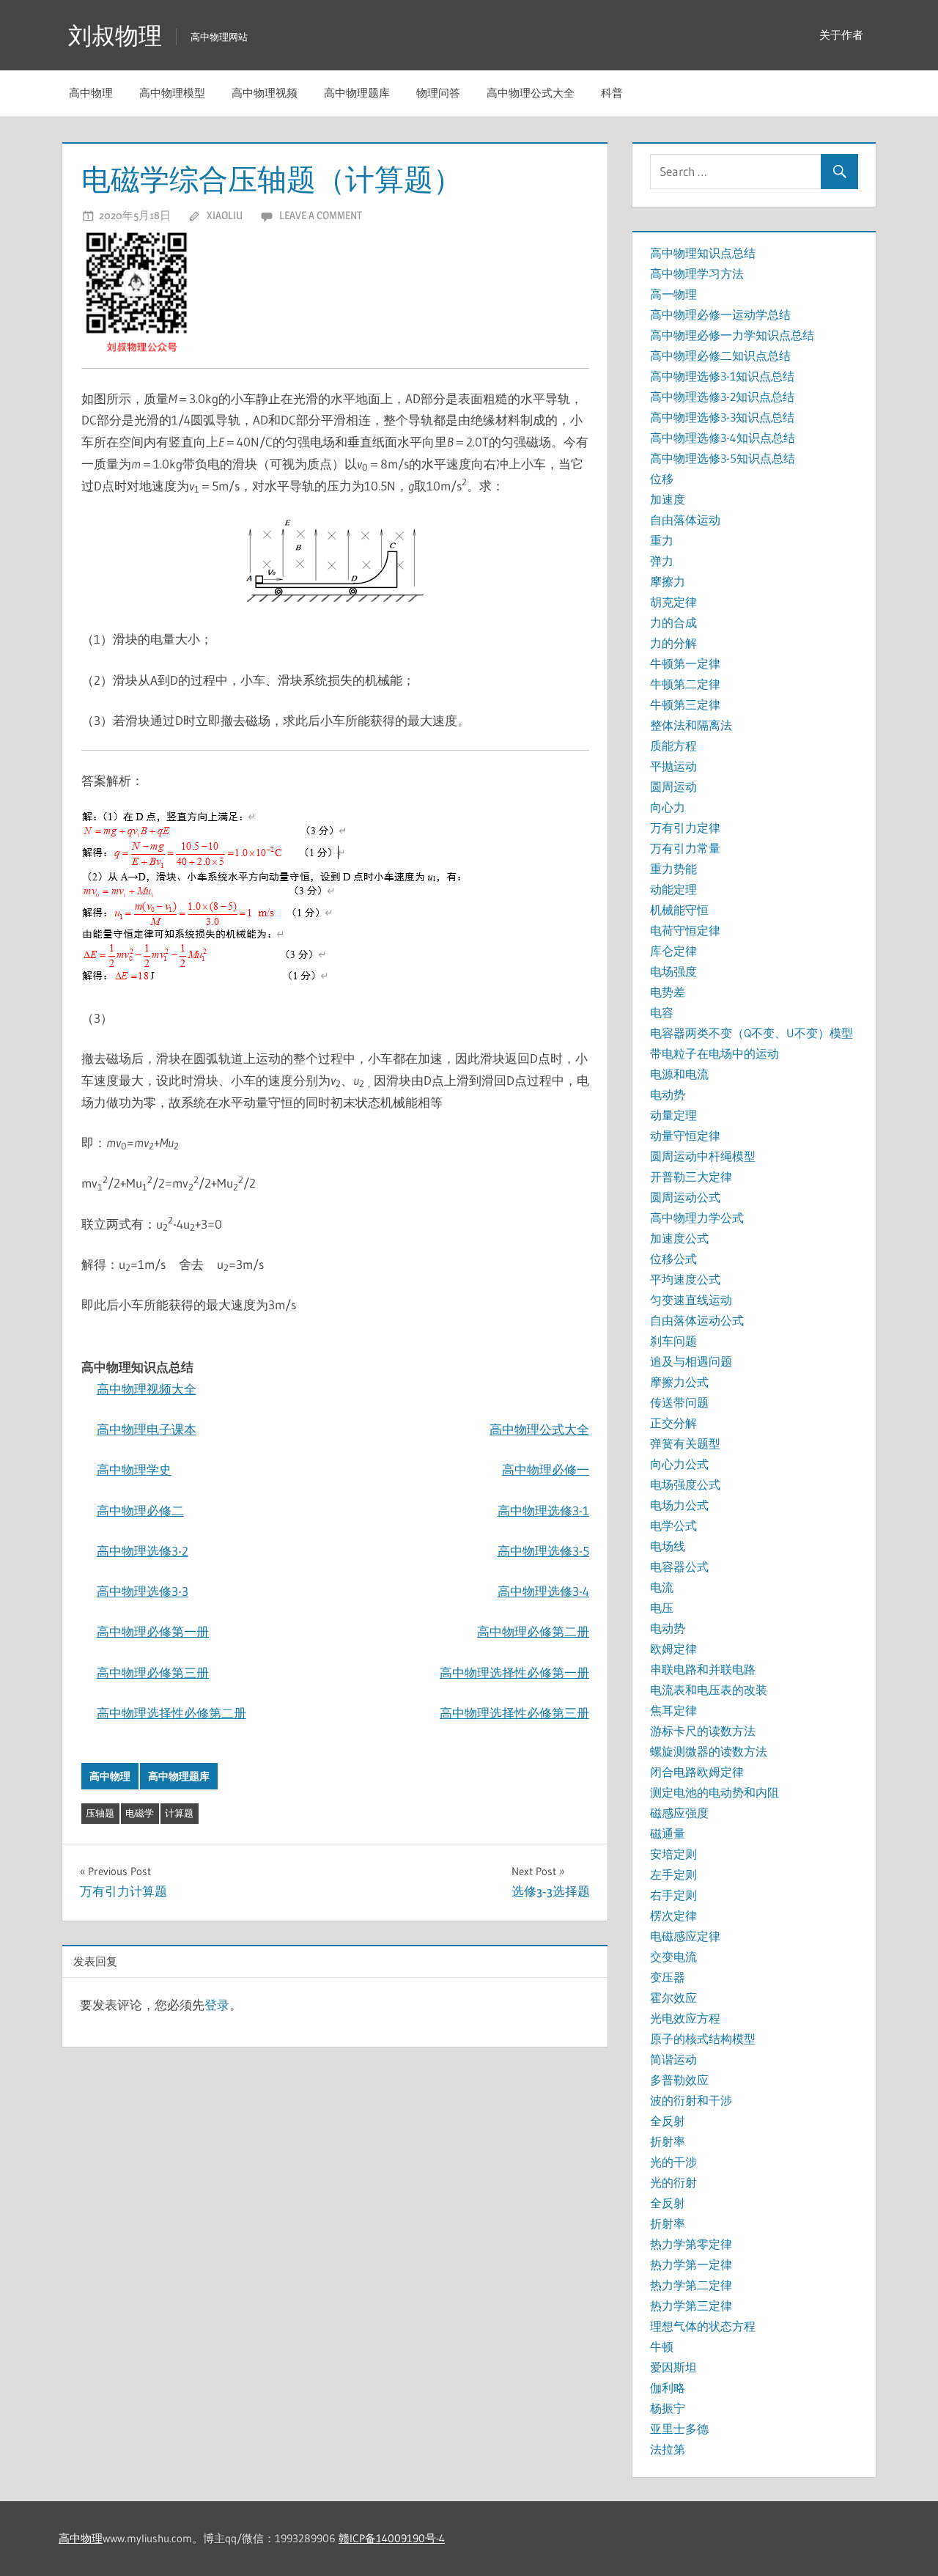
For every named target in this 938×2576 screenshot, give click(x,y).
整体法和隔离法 (691, 725)
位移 (662, 479)
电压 (662, 1608)
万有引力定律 (685, 828)
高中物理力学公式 (697, 1218)
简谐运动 (673, 2059)
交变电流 (673, 1957)
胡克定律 (673, 602)
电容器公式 (679, 1567)
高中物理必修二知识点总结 (720, 356)
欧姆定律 (673, 1649)
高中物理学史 (134, 1469)
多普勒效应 (679, 2080)
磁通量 (668, 1833)
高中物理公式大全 (531, 93)
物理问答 (438, 93)
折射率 (668, 2141)
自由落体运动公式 (697, 1320)
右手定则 (673, 1895)
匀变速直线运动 (691, 1300)
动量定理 (673, 1115)
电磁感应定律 (685, 1936)
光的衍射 (673, 2182)
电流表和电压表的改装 (709, 1690)
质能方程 (673, 746)
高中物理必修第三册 (153, 1672)
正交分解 (673, 1423)
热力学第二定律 (691, 2285)
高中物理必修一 (546, 1469)
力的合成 (673, 622)
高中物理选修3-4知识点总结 (723, 438)
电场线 (668, 1546)
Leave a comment (321, 215)
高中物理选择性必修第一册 (514, 1672)
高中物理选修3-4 (543, 1591)
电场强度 (673, 971)
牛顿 (662, 2347)
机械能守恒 (679, 910)
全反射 (668, 2121)
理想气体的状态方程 (703, 2326)
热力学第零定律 (691, 2244)
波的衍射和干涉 (691, 2100)
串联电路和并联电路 (703, 1669)
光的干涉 (673, 2162)
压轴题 (100, 1813)
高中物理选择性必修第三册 (514, 1713)
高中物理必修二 (140, 1510)
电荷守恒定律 (685, 930)
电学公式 (673, 1526)
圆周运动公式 (685, 1197)
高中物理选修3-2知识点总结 (722, 397)
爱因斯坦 (673, 2367)
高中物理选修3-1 (543, 1510)
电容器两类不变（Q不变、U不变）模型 (751, 1033)
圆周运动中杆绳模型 (703, 1156)
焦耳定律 (673, 1710)
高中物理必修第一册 (153, 1631)
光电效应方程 (685, 2018)
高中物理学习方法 (697, 273)
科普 (612, 93)
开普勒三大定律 (691, 1177)
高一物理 (673, 294)
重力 (662, 540)
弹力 (662, 561)
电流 (662, 1587)
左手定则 (673, 1874)
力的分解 (673, 643)
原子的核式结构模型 (703, 2039)
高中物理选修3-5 (543, 1551)
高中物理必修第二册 (533, 1631)
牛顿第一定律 (685, 663)
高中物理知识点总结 (703, 253)
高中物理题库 (357, 93)
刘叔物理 (115, 36)
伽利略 (668, 2388)
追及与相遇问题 (691, 1361)
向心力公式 (679, 1464)
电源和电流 (679, 1074)
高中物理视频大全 (147, 1389)
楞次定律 (673, 1916)
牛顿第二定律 (685, 684)
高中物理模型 (172, 93)
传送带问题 (679, 1402)
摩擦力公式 (679, 1382)
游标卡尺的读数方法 (703, 1731)
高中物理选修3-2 (143, 1551)
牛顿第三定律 (685, 704)
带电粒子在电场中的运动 (714, 1053)
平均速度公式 (685, 1279)
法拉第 (668, 2449)
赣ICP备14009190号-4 (392, 2538)
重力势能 (673, 869)
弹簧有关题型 (685, 1443)
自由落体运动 (685, 520)
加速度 (668, 499)
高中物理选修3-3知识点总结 (722, 417)
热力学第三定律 (691, 2305)
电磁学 (140, 1813)
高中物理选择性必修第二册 (171, 1713)
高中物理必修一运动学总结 (720, 314)
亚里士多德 (679, 2429)
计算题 (179, 1813)
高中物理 (91, 93)
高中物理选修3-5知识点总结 (723, 458)
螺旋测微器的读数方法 (709, 1751)
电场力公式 (679, 1505)
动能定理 (673, 889)
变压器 (668, 1977)
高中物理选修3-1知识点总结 (722, 376)
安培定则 (673, 1854)
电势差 (668, 992)
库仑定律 (673, 951)
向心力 (668, 807)
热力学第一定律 (691, 2264)
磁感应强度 (679, 1813)
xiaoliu (225, 215)
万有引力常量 (685, 848)
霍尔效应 (673, 1998)
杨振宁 (668, 2408)
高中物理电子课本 (147, 1429)
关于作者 (841, 35)
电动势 (668, 1094)
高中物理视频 (265, 93)
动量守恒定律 (685, 1136)
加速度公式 (679, 1238)
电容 (662, 1012)
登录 (217, 2005)
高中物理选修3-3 (143, 1591)
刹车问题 (673, 1341)
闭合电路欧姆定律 (697, 1772)
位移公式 (673, 1259)
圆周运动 (673, 787)
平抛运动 (673, 766)
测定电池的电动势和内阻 (714, 1792)
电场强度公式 (685, 1484)
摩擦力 (668, 581)
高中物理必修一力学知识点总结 (732, 335)
